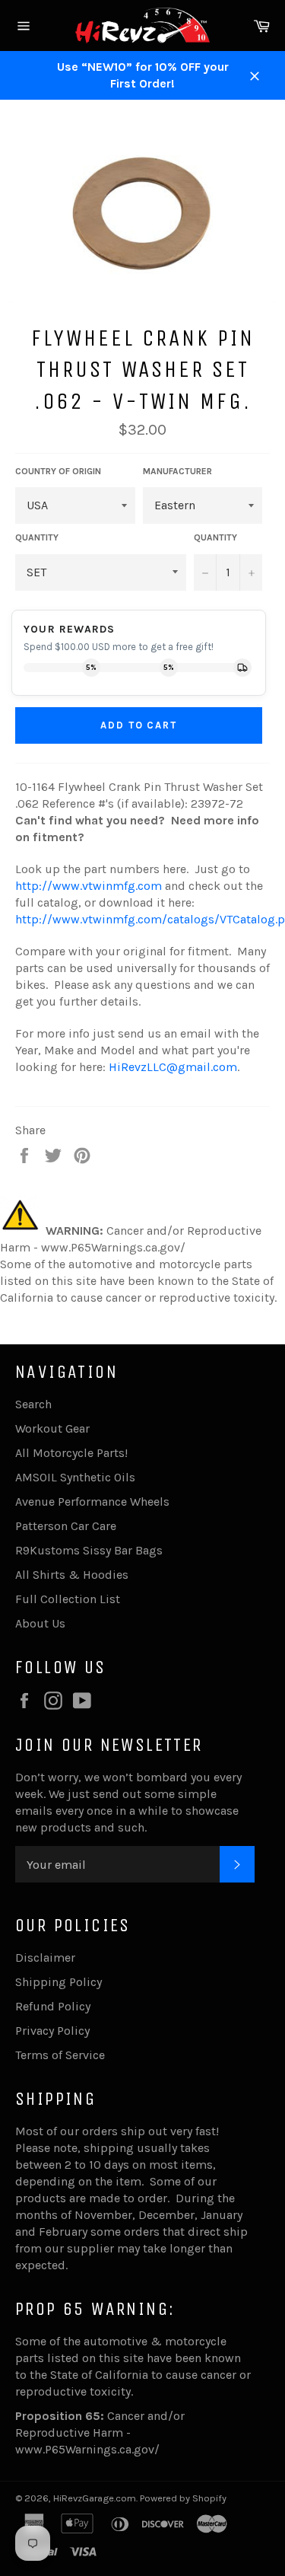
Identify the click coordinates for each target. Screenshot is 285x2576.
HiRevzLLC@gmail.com (173, 1067)
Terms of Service (60, 2055)
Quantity (215, 537)
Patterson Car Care (66, 1526)
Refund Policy (53, 2006)
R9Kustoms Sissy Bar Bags (89, 1550)
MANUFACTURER (177, 471)
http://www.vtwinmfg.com (89, 886)
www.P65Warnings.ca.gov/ (87, 2449)
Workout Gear (52, 1428)
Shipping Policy (59, 1982)
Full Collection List (68, 1599)
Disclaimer (45, 1958)
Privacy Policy (52, 2031)
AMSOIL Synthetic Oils (75, 1477)
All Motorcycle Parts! (71, 1453)
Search (33, 1404)
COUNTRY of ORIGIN (58, 471)
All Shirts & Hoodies (72, 1575)
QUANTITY (37, 537)
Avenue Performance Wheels (92, 1502)
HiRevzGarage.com (95, 2498)
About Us (40, 1623)
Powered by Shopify (183, 2498)
